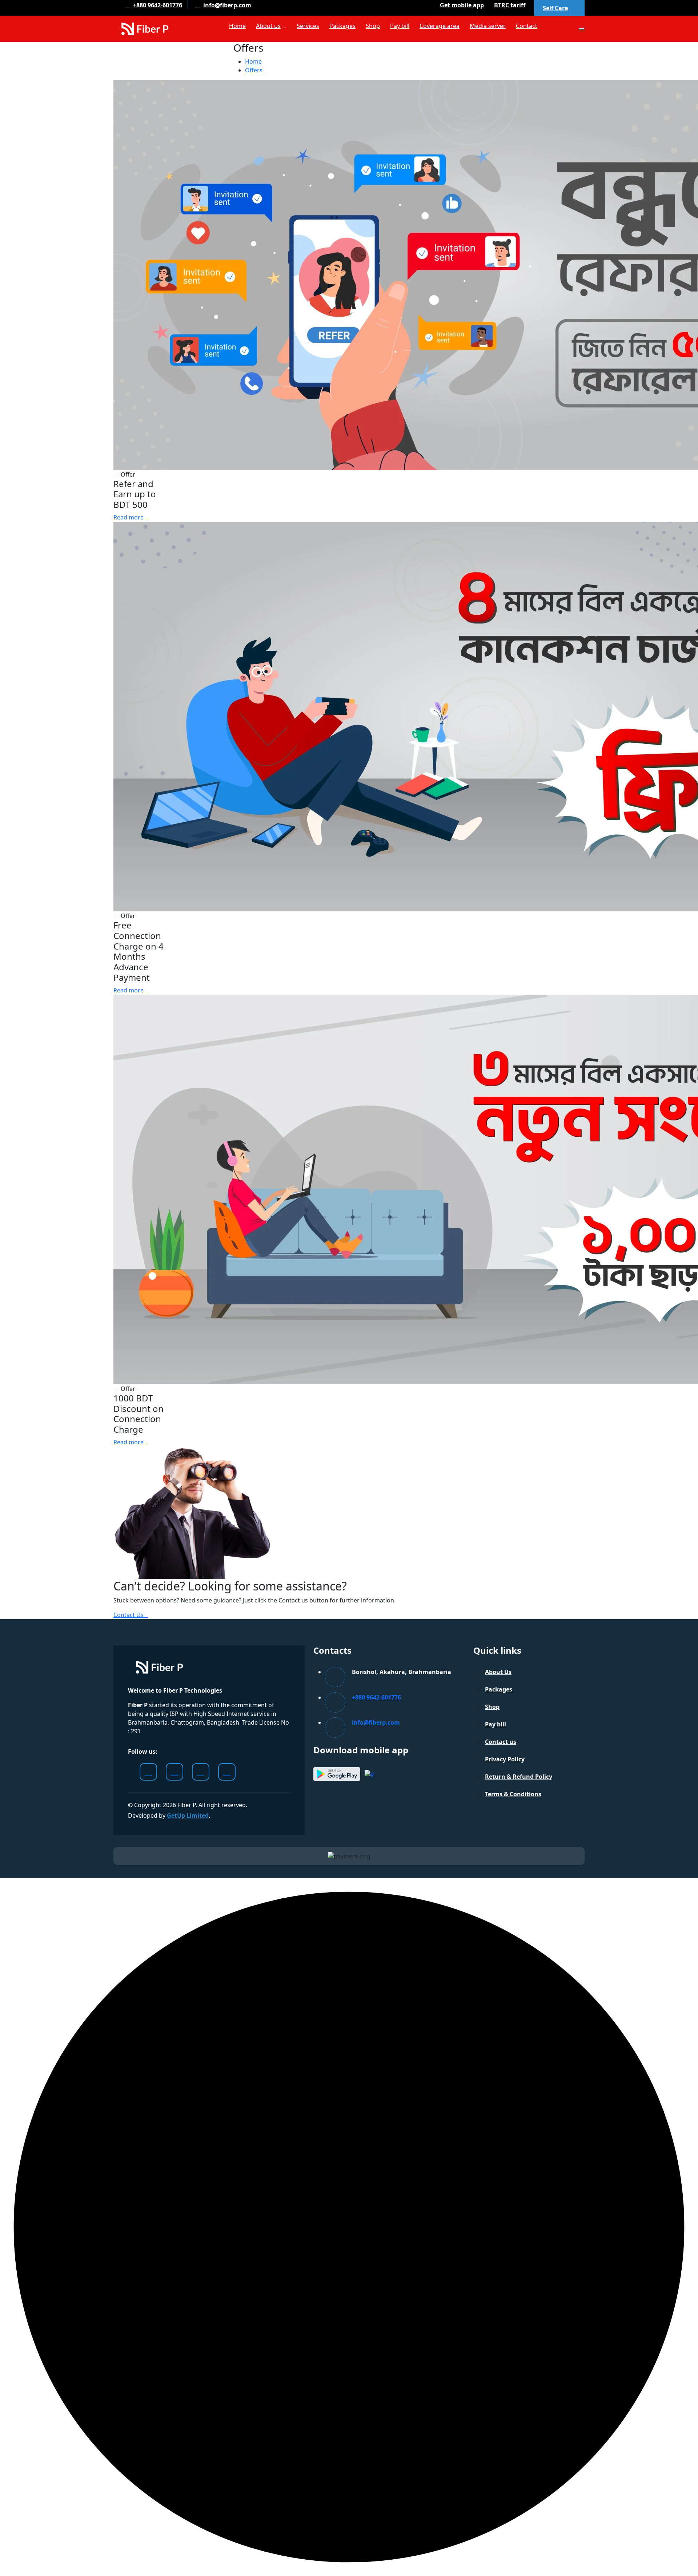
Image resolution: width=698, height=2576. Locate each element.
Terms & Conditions (513, 1794)
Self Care (555, 8)
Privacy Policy (505, 1759)
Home (237, 26)
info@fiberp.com (227, 5)
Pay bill (400, 26)
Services (308, 26)
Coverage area (440, 26)
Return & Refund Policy (519, 1777)
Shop (373, 26)
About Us (498, 1672)
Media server (488, 26)
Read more (129, 517)
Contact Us (129, 1615)
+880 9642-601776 (158, 5)
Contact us (501, 1742)
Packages (342, 26)
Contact (527, 26)
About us (268, 26)
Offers (254, 70)
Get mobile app (462, 5)
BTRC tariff (510, 5)
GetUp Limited (188, 1815)
